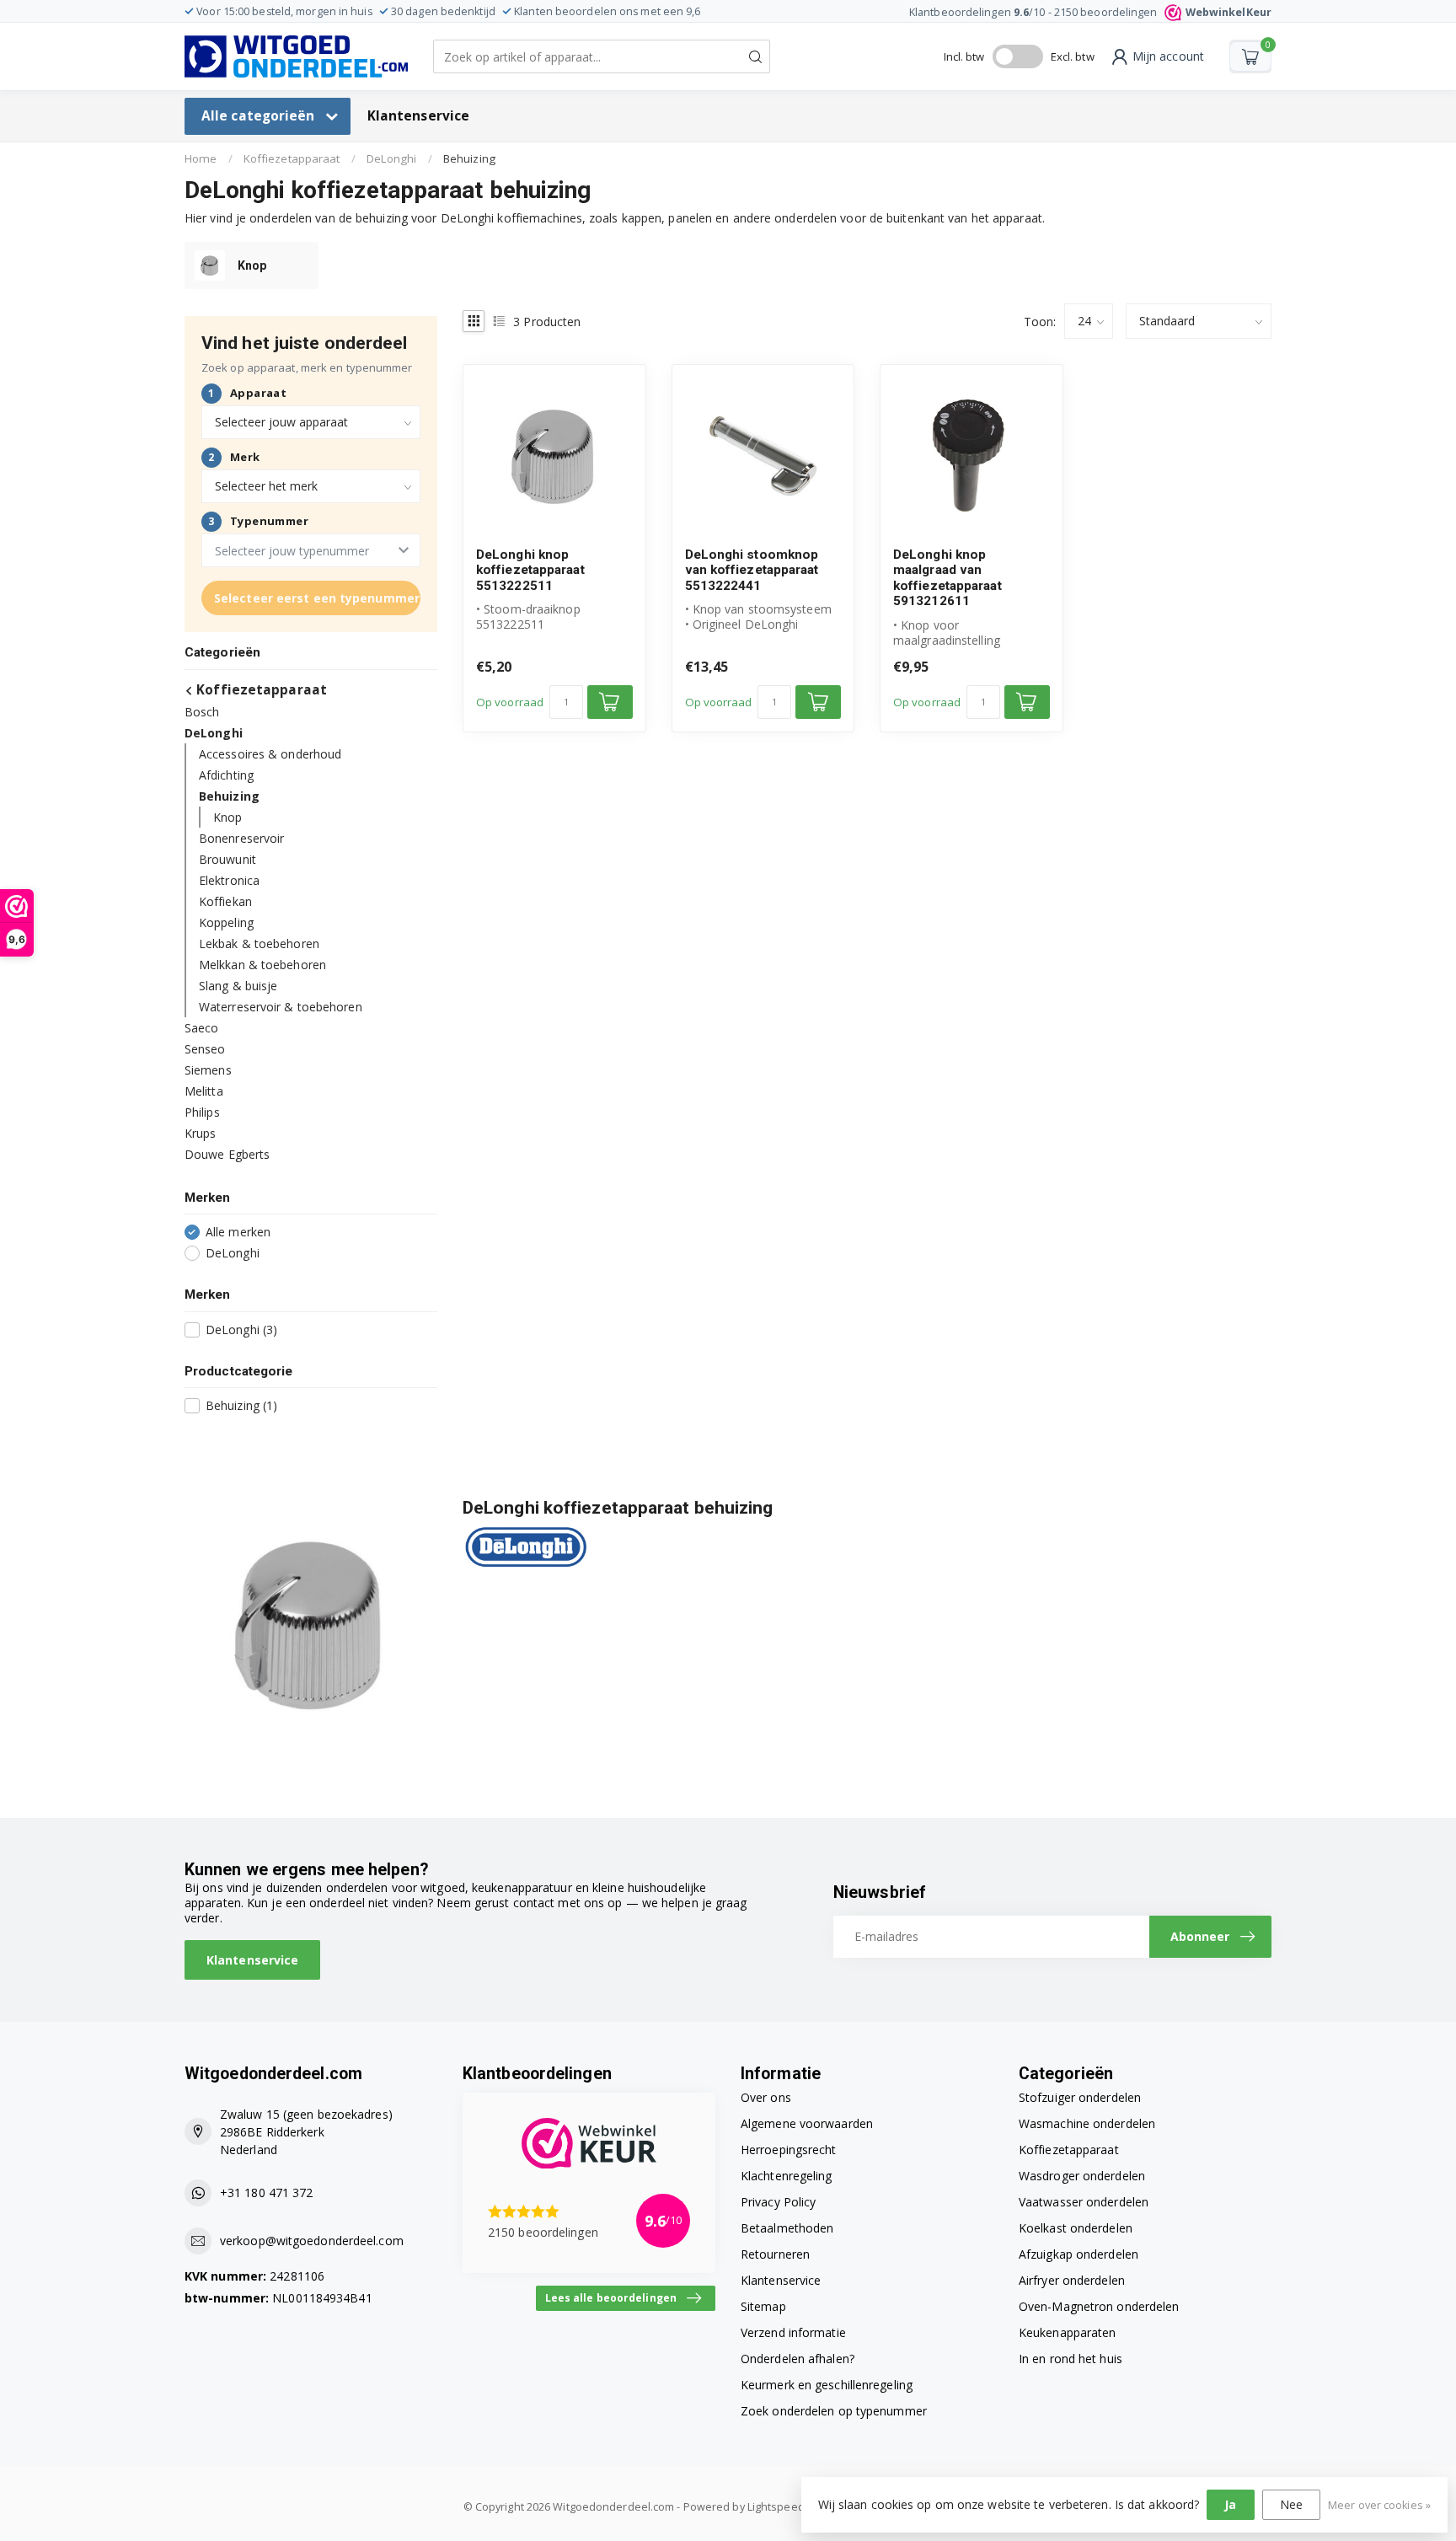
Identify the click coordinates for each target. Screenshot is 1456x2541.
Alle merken (238, 1232)
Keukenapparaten (1068, 2332)
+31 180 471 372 (267, 2193)
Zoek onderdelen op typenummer (834, 2411)
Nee (1291, 2504)
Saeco (202, 1028)
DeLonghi (392, 158)
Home (201, 158)
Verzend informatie (793, 2332)
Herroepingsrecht (789, 2150)
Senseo (205, 1049)
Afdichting (226, 775)
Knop (227, 817)
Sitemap (763, 2306)
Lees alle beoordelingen (611, 2297)
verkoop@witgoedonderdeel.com (312, 2241)
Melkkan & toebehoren (262, 965)
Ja (1230, 2504)
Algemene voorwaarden (807, 2123)
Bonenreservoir (241, 838)
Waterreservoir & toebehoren (281, 1007)
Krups (201, 1133)
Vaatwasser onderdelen (1084, 2202)
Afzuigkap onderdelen (1079, 2254)
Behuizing (469, 158)
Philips (202, 1112)
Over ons (766, 2097)
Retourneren (775, 2254)
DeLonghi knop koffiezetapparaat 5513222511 (530, 570)
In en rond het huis (1071, 2359)
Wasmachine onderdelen (1087, 2123)
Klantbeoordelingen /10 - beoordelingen (1090, 12)
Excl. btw (1073, 56)
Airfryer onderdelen (1072, 2280)
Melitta (204, 1091)
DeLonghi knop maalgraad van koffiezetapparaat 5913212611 (947, 578)
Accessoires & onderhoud (270, 754)
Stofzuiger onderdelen (1080, 2097)
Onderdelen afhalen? (798, 2359)
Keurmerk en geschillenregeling (827, 2385)
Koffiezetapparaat (292, 158)
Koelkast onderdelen (1076, 2228)
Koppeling (226, 922)
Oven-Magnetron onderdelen (1099, 2306)
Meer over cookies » (1379, 2505)
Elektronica (229, 880)
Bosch (202, 712)
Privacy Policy (778, 2202)
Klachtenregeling (787, 2176)
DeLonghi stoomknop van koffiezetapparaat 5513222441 (752, 570)
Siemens (208, 1070)
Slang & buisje (238, 986)
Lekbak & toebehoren (259, 943)
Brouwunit (227, 859)
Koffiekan (225, 901)
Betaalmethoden (787, 2228)
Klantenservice (418, 116)
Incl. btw (964, 56)
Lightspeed (776, 2507)
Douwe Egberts (227, 1154)
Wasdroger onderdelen (1082, 2176)
